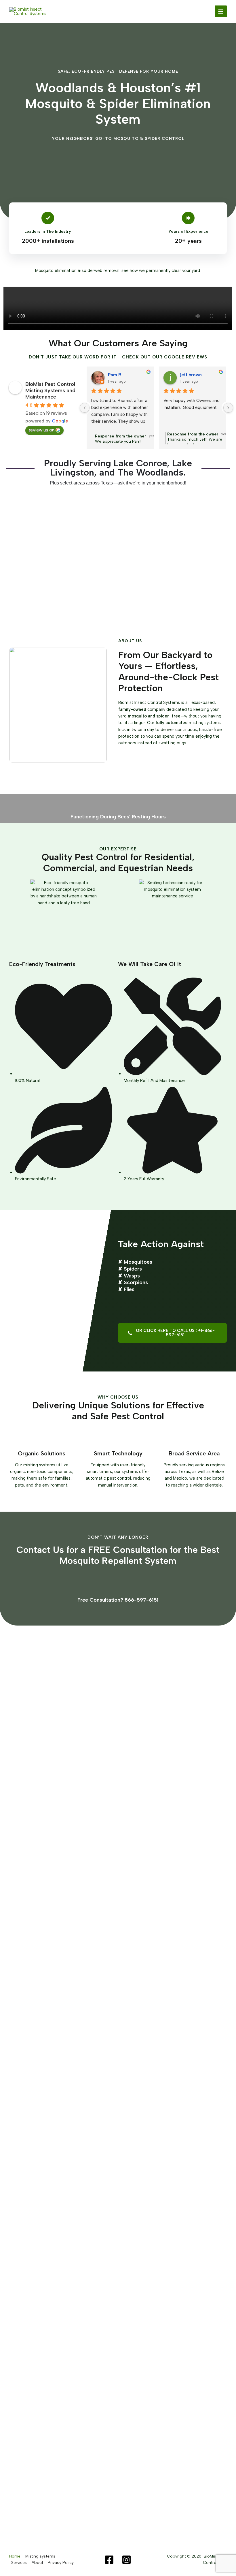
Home (15, 2556)
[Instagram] (126, 2560)
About (37, 2562)
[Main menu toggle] (221, 12)
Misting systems (40, 2556)
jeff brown (191, 375)
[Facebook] (109, 2560)
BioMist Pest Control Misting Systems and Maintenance (50, 390)
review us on (42, 430)
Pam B (115, 375)
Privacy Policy (61, 2562)
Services (19, 2562)
